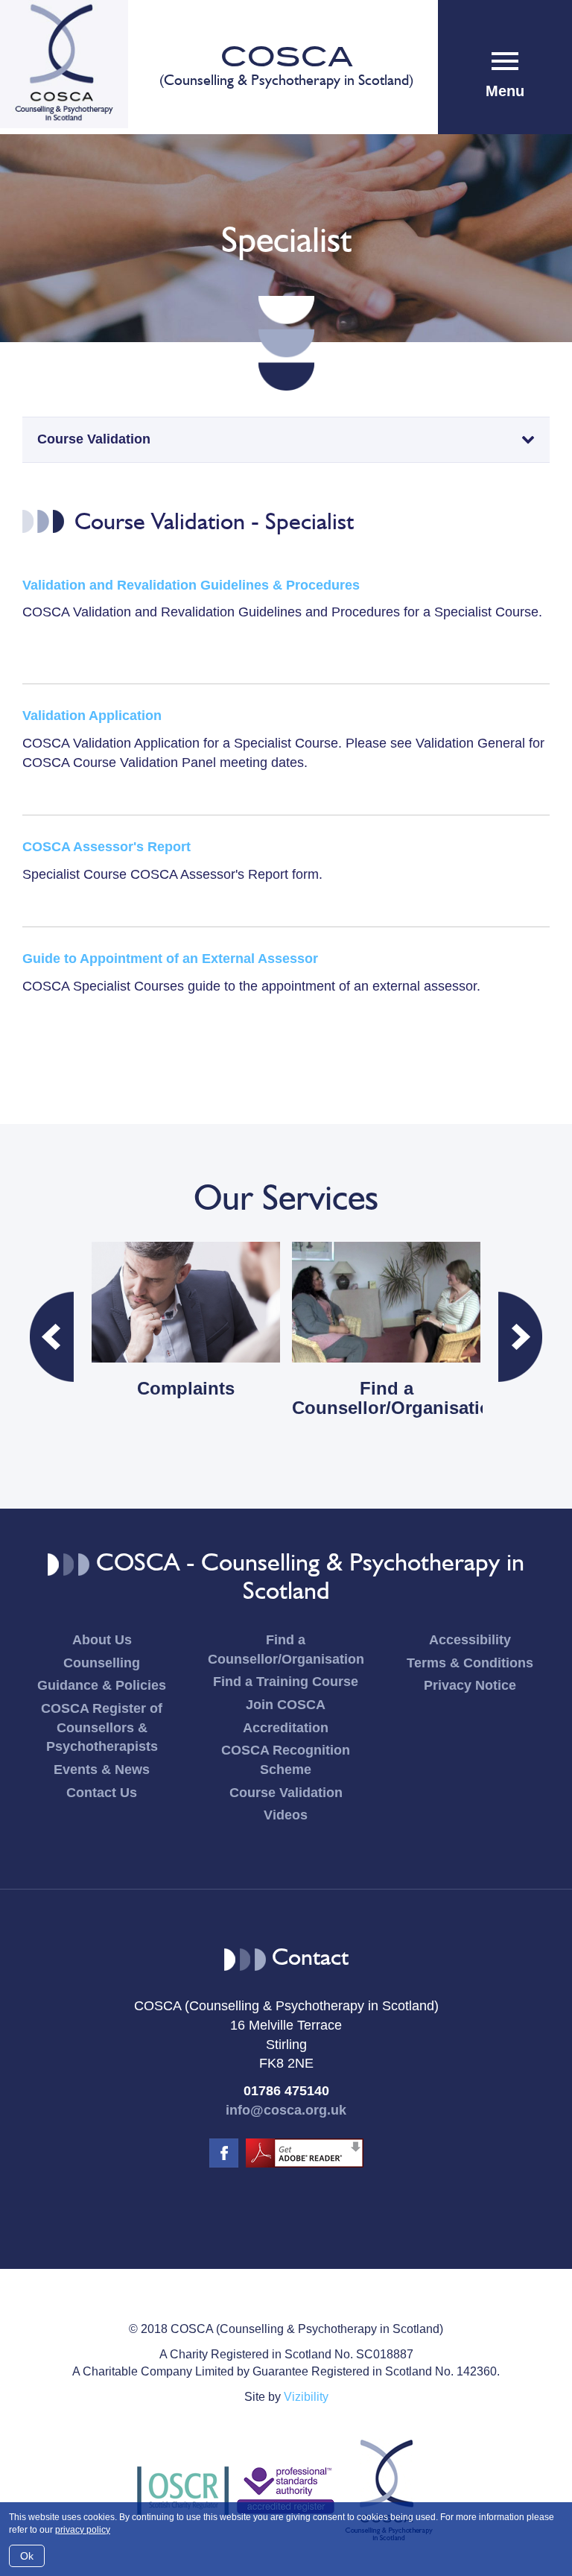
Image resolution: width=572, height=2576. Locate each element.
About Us (102, 1640)
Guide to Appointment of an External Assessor (170, 959)
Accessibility (470, 1640)
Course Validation (286, 1793)
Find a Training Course (286, 1682)
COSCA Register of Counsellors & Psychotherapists (102, 1727)
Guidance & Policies (102, 1685)
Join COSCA (286, 1705)
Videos (286, 1815)
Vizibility (306, 2397)
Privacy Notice (470, 1685)
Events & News (102, 1770)
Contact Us (102, 1793)
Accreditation (286, 1728)
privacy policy (83, 2530)
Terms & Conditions (470, 1663)
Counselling (102, 1663)
